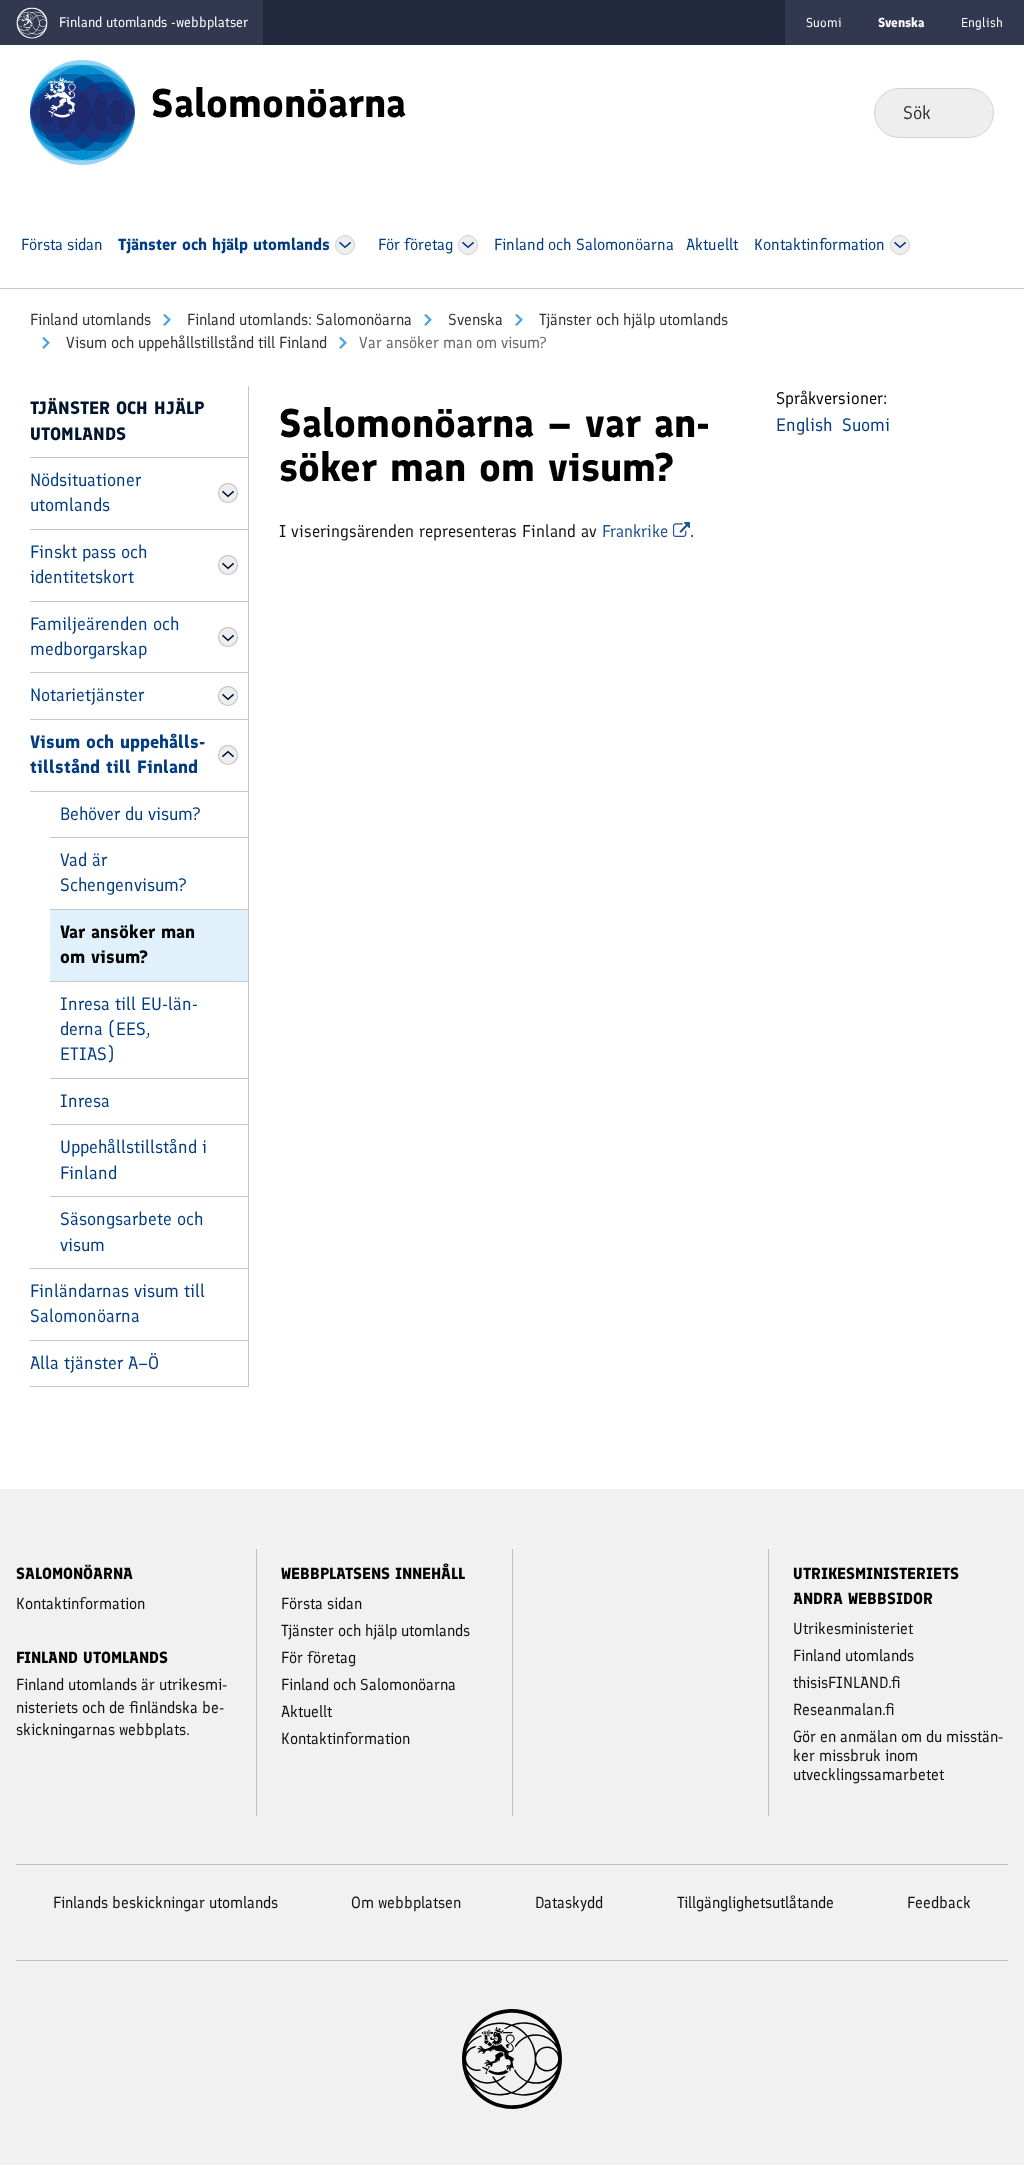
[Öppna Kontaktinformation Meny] (899, 245)
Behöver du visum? (130, 814)
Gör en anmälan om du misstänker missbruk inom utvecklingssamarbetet (898, 1755)
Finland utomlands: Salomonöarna (297, 319)
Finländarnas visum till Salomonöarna (117, 1303)
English (982, 22)
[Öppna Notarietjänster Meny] (228, 696)
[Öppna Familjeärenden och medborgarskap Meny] (228, 637)
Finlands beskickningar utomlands (165, 1902)
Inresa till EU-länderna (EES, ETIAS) (129, 1029)
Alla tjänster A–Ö (94, 1363)
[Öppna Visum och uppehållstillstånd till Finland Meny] (228, 755)
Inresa (85, 1101)
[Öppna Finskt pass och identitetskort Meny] (228, 565)
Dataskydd (569, 1902)
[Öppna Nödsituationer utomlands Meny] (228, 493)
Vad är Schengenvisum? (123, 872)
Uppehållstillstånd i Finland (133, 1159)
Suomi (824, 22)
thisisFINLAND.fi (847, 1682)
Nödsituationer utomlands (85, 492)
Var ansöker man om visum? (127, 944)
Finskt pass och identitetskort (88, 564)
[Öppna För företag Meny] (468, 245)
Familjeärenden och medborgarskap (104, 636)
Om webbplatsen (406, 1902)
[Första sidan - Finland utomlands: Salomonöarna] (82, 111)
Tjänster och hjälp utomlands (631, 319)
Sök (962, 112)
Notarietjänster (87, 695)
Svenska (473, 319)
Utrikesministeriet (853, 1628)
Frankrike (637, 531)
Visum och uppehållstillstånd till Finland (194, 342)
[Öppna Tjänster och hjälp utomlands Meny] (344, 245)
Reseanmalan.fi (844, 1709)
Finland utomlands (90, 319)
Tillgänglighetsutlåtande (755, 1902)
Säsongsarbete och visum (131, 1231)
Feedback (939, 1902)
